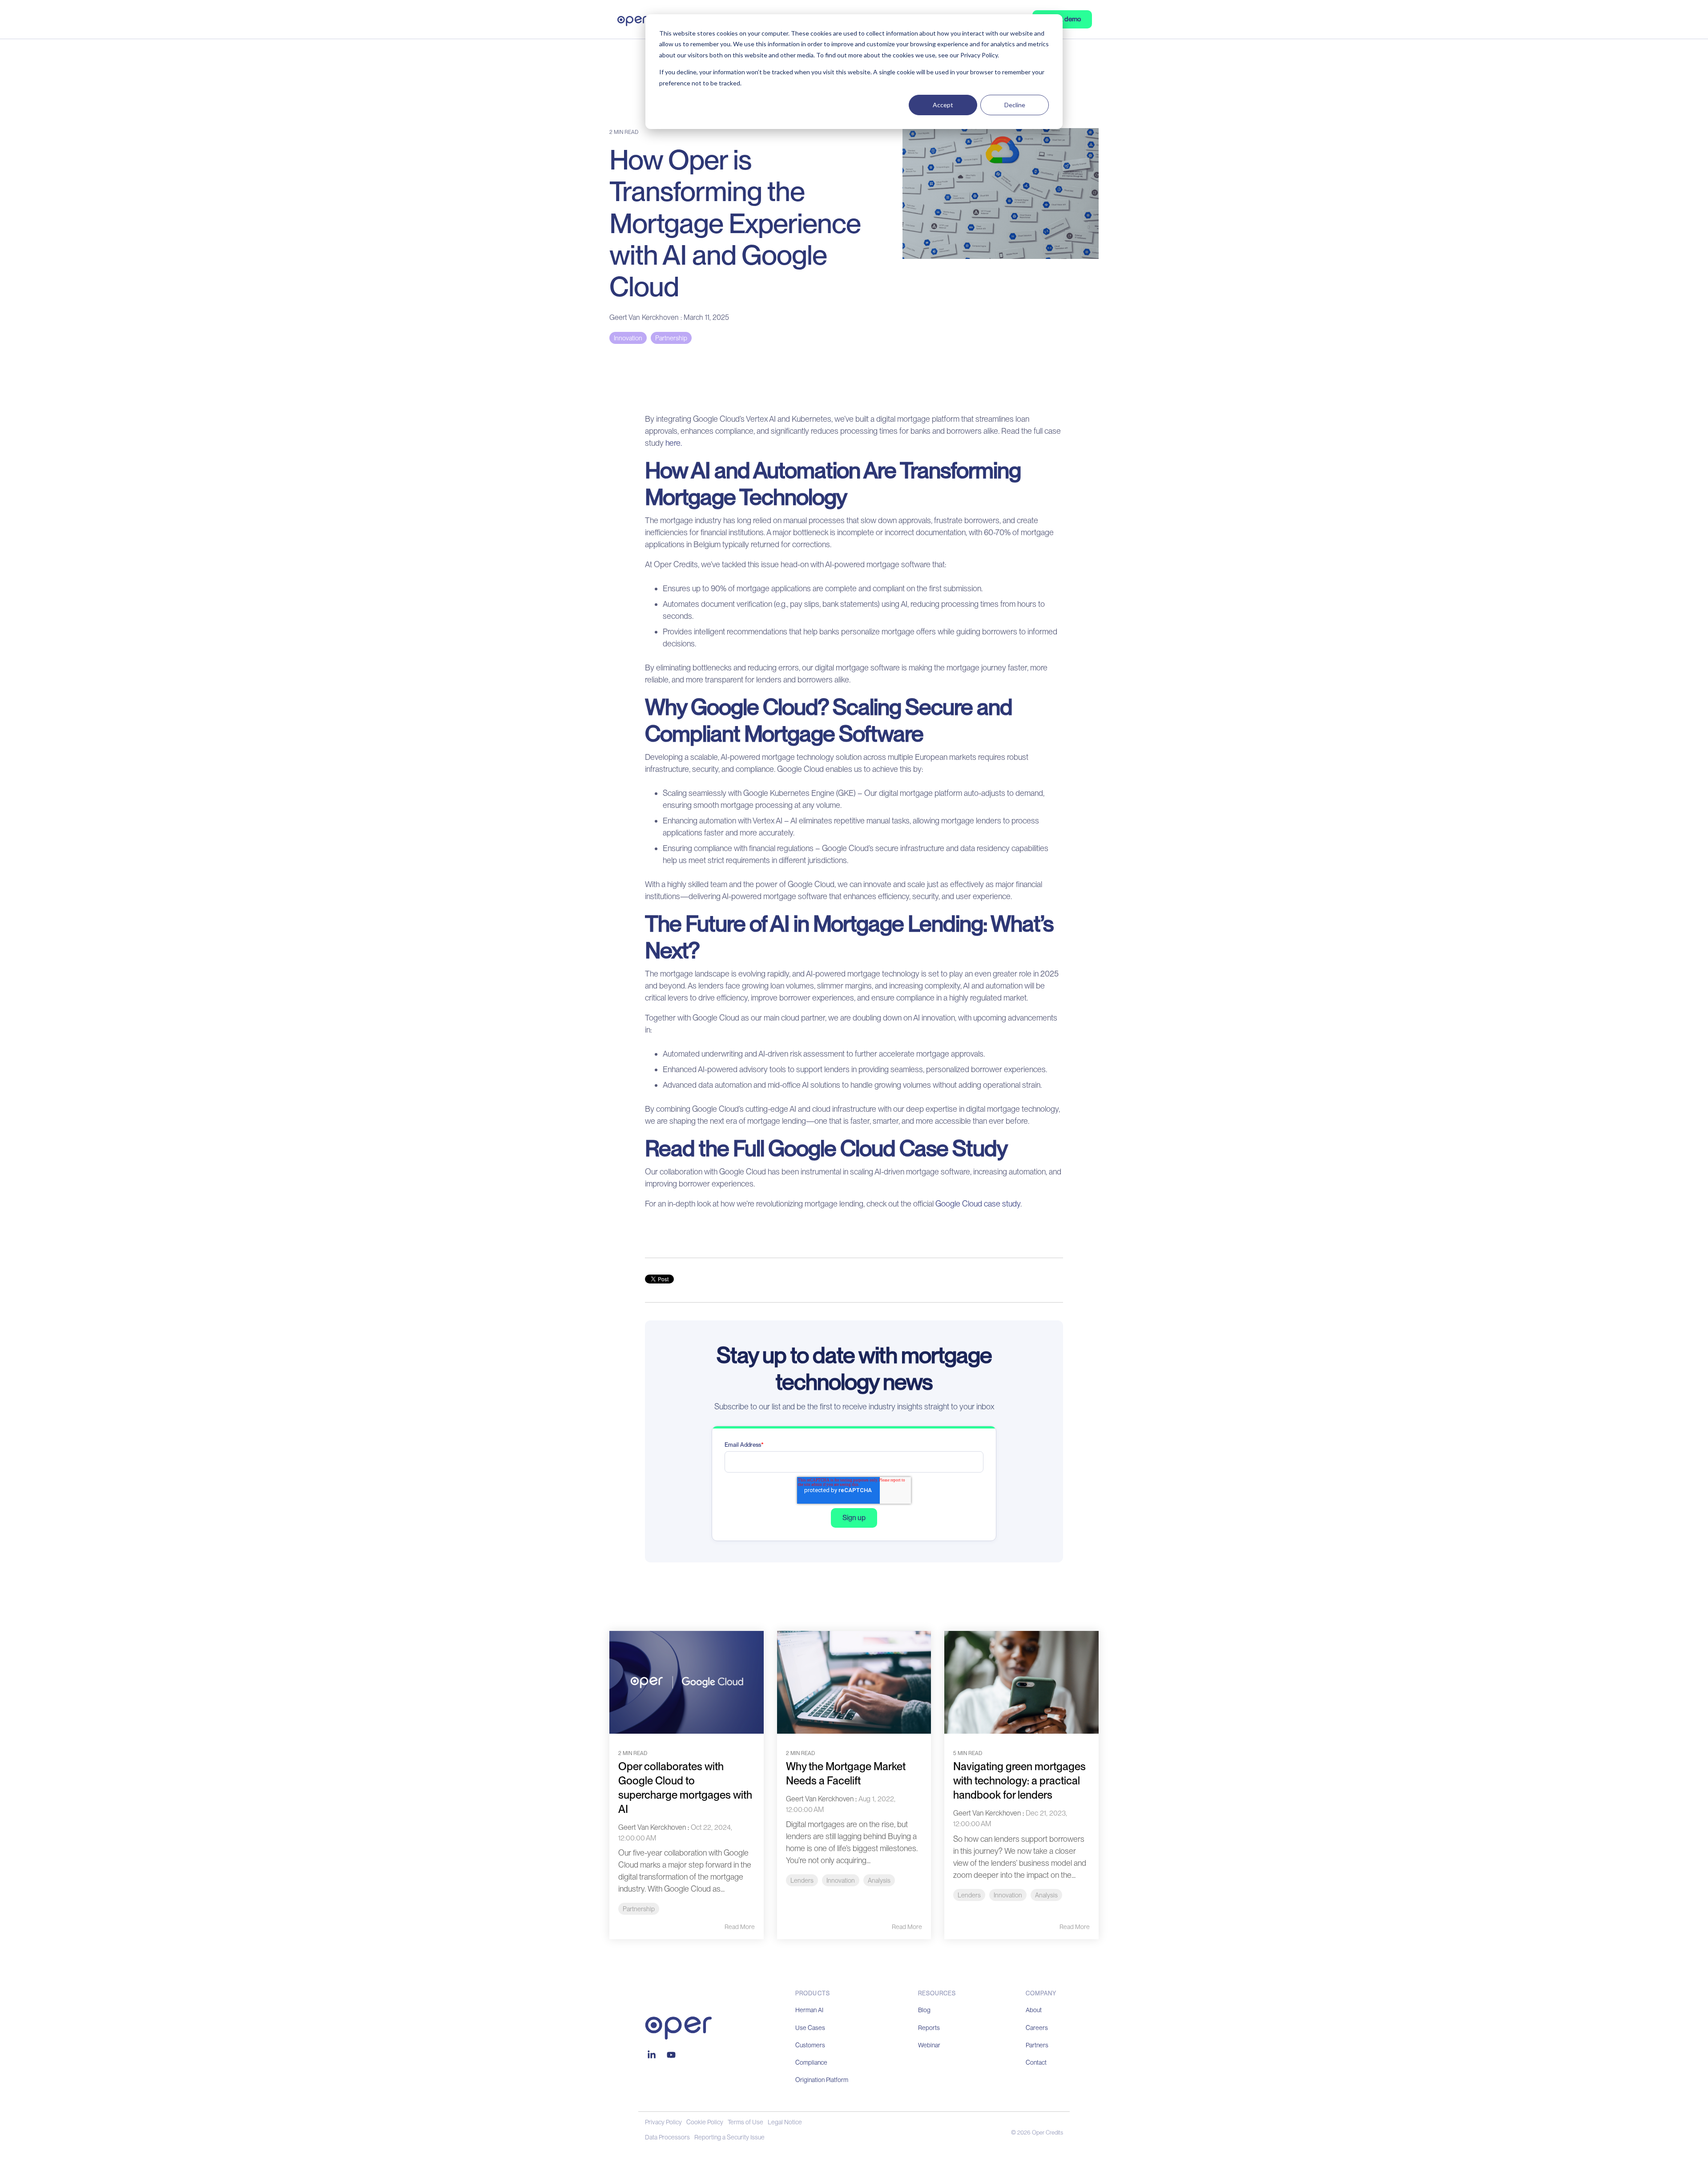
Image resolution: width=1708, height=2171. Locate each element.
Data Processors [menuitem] (667, 2137)
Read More (740, 1927)
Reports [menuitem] (929, 2028)
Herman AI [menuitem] (809, 2010)
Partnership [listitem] (639, 1909)
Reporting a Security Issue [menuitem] (729, 2137)
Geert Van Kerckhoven (645, 317)
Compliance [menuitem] (811, 2062)
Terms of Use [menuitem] (745, 2122)
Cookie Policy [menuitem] (705, 2122)
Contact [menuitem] (1036, 2062)
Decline (1015, 105)
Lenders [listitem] (802, 1880)
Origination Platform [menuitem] (822, 2080)
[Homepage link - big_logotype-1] (678, 2035)
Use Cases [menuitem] (810, 2028)
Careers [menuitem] (1037, 2028)
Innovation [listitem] (841, 1880)
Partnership (671, 338)
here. (673, 443)
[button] (653, 2055)
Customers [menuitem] (810, 2045)
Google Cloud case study (978, 1204)
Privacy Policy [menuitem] (663, 2122)
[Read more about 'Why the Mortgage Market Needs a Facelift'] (854, 1682)
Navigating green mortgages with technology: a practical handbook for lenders (1019, 1781)
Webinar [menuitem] (929, 2045)
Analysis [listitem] (879, 1880)
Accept (943, 105)
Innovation (628, 338)
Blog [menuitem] (924, 2010)
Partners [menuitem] (1037, 2045)
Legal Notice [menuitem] (785, 2122)
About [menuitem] (1034, 2010)
